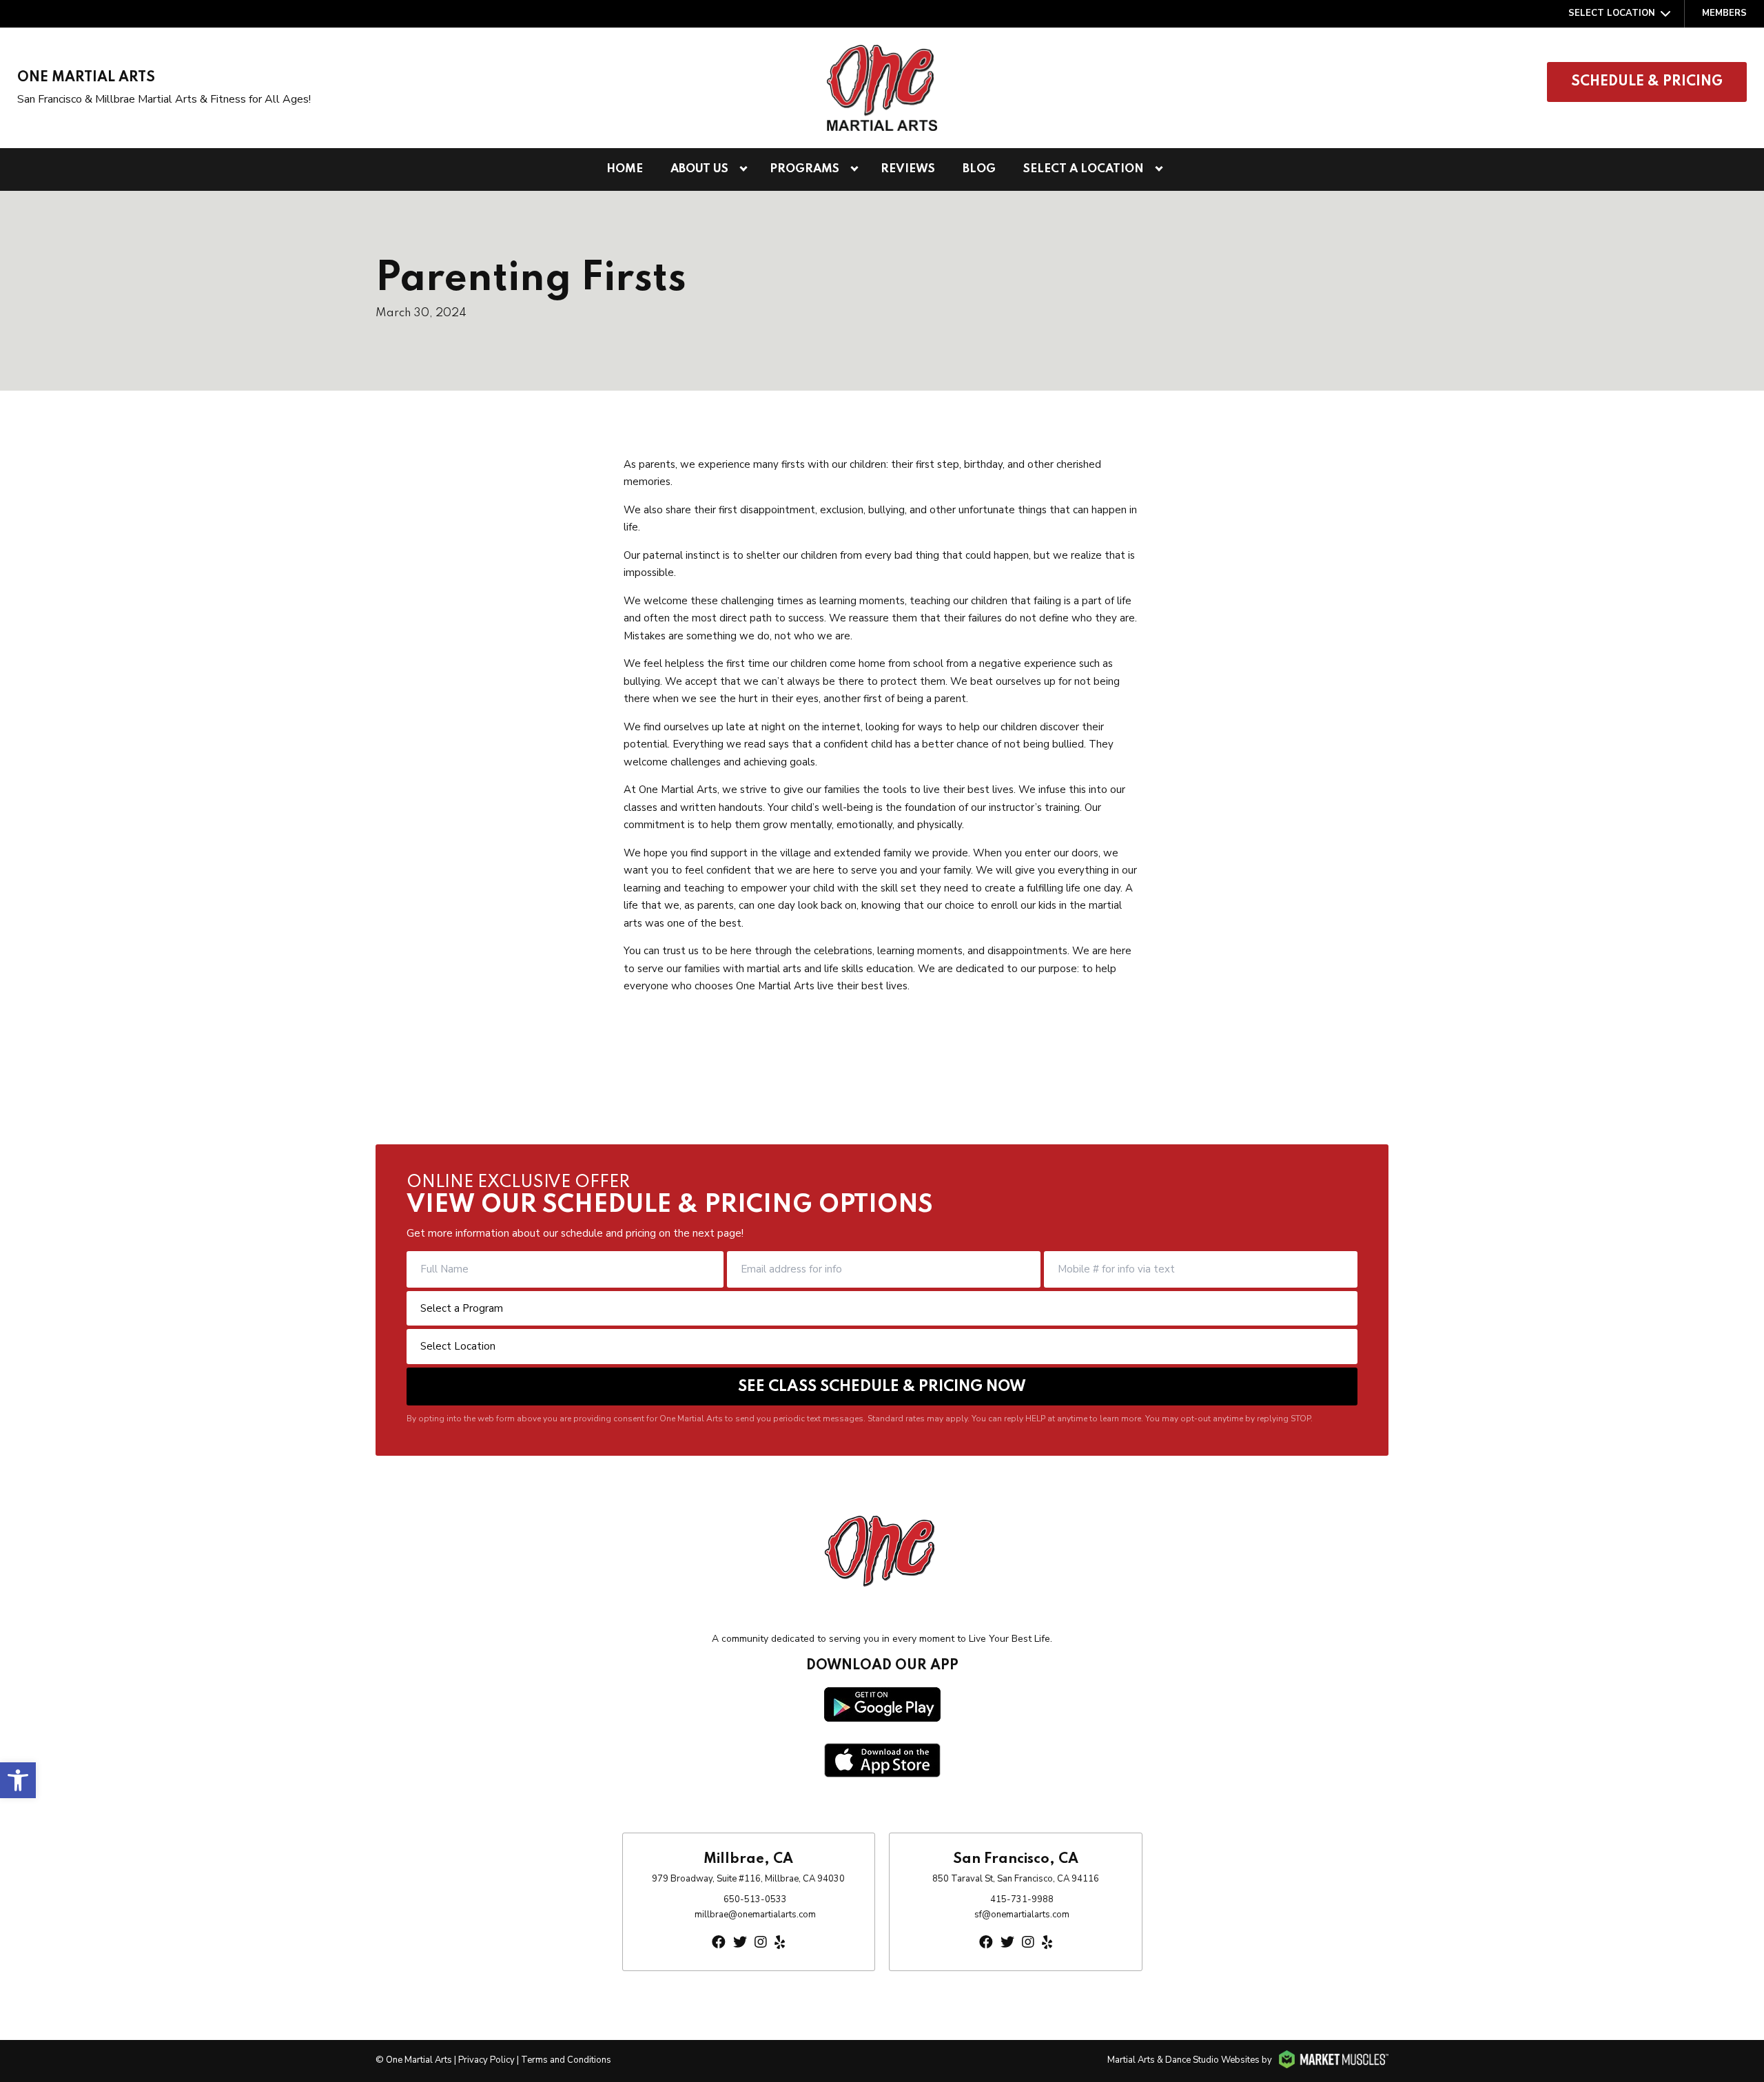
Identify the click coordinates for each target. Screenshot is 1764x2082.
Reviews (908, 169)
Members (1724, 13)
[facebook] (719, 1942)
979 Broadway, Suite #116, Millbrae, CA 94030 (748, 1879)
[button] (18, 1780)
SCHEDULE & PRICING (1647, 82)
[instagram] (761, 1942)
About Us (699, 169)
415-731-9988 (1022, 1899)
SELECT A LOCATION (1084, 169)
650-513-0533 (755, 1899)
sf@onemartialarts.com (1022, 1915)
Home (625, 169)
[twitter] (740, 1942)
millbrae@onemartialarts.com (755, 1915)
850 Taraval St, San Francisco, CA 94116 (1016, 1879)
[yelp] (780, 1942)
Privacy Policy (486, 2060)
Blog (979, 169)
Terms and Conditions (566, 2060)
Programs (804, 169)
